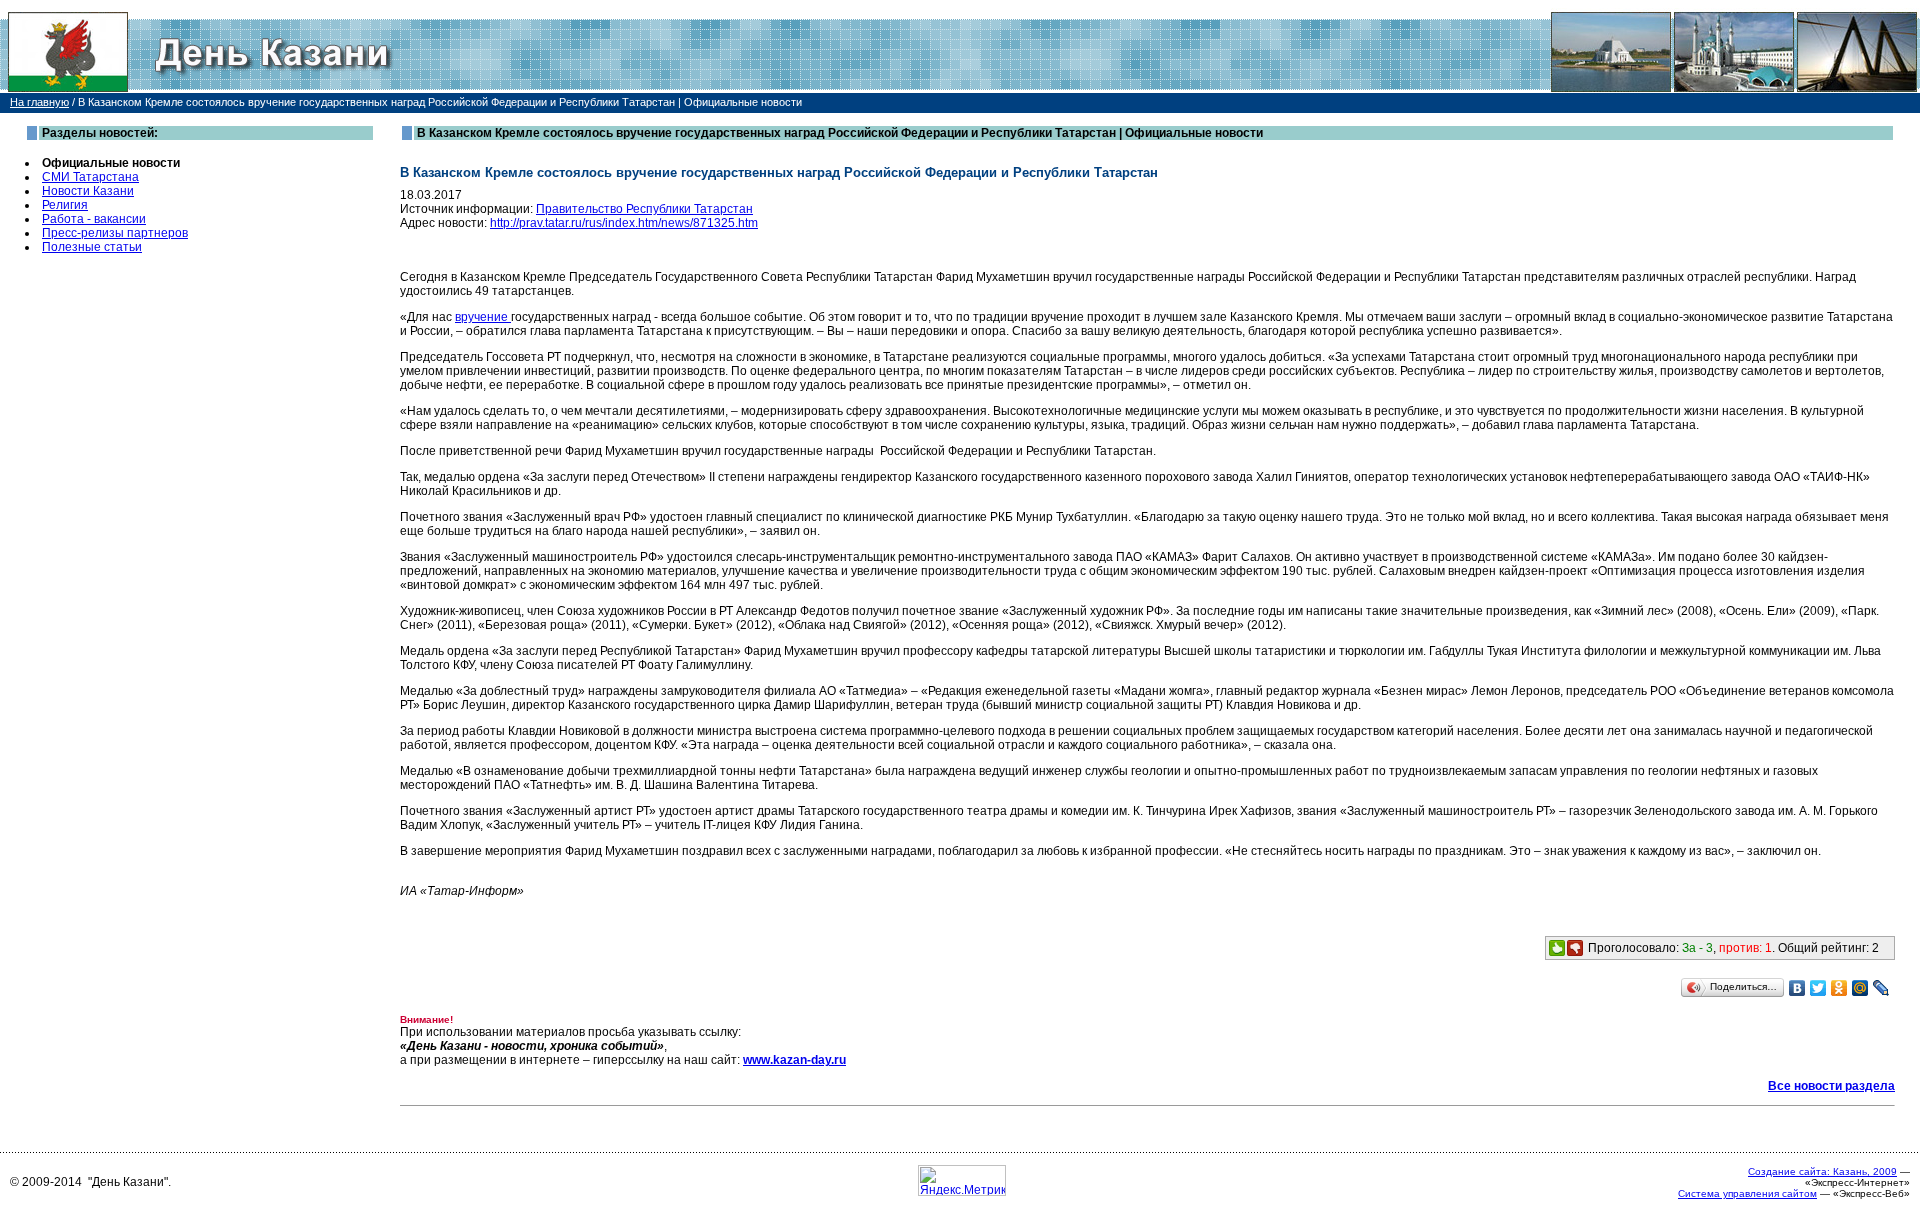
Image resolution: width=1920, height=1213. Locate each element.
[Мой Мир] (1860, 988)
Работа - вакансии (94, 219)
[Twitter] (1818, 988)
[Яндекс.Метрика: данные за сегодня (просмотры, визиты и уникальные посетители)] (962, 1180)
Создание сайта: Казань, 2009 (1822, 1171)
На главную (39, 102)
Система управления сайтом (1747, 1193)
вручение (483, 317)
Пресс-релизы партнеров (115, 233)
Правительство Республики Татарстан (644, 209)
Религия (65, 205)
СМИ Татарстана (90, 177)
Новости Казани (88, 191)
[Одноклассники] (1839, 988)
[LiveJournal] (1881, 988)
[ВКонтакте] (1797, 988)
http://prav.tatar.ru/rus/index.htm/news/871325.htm (624, 223)
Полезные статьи (92, 247)
